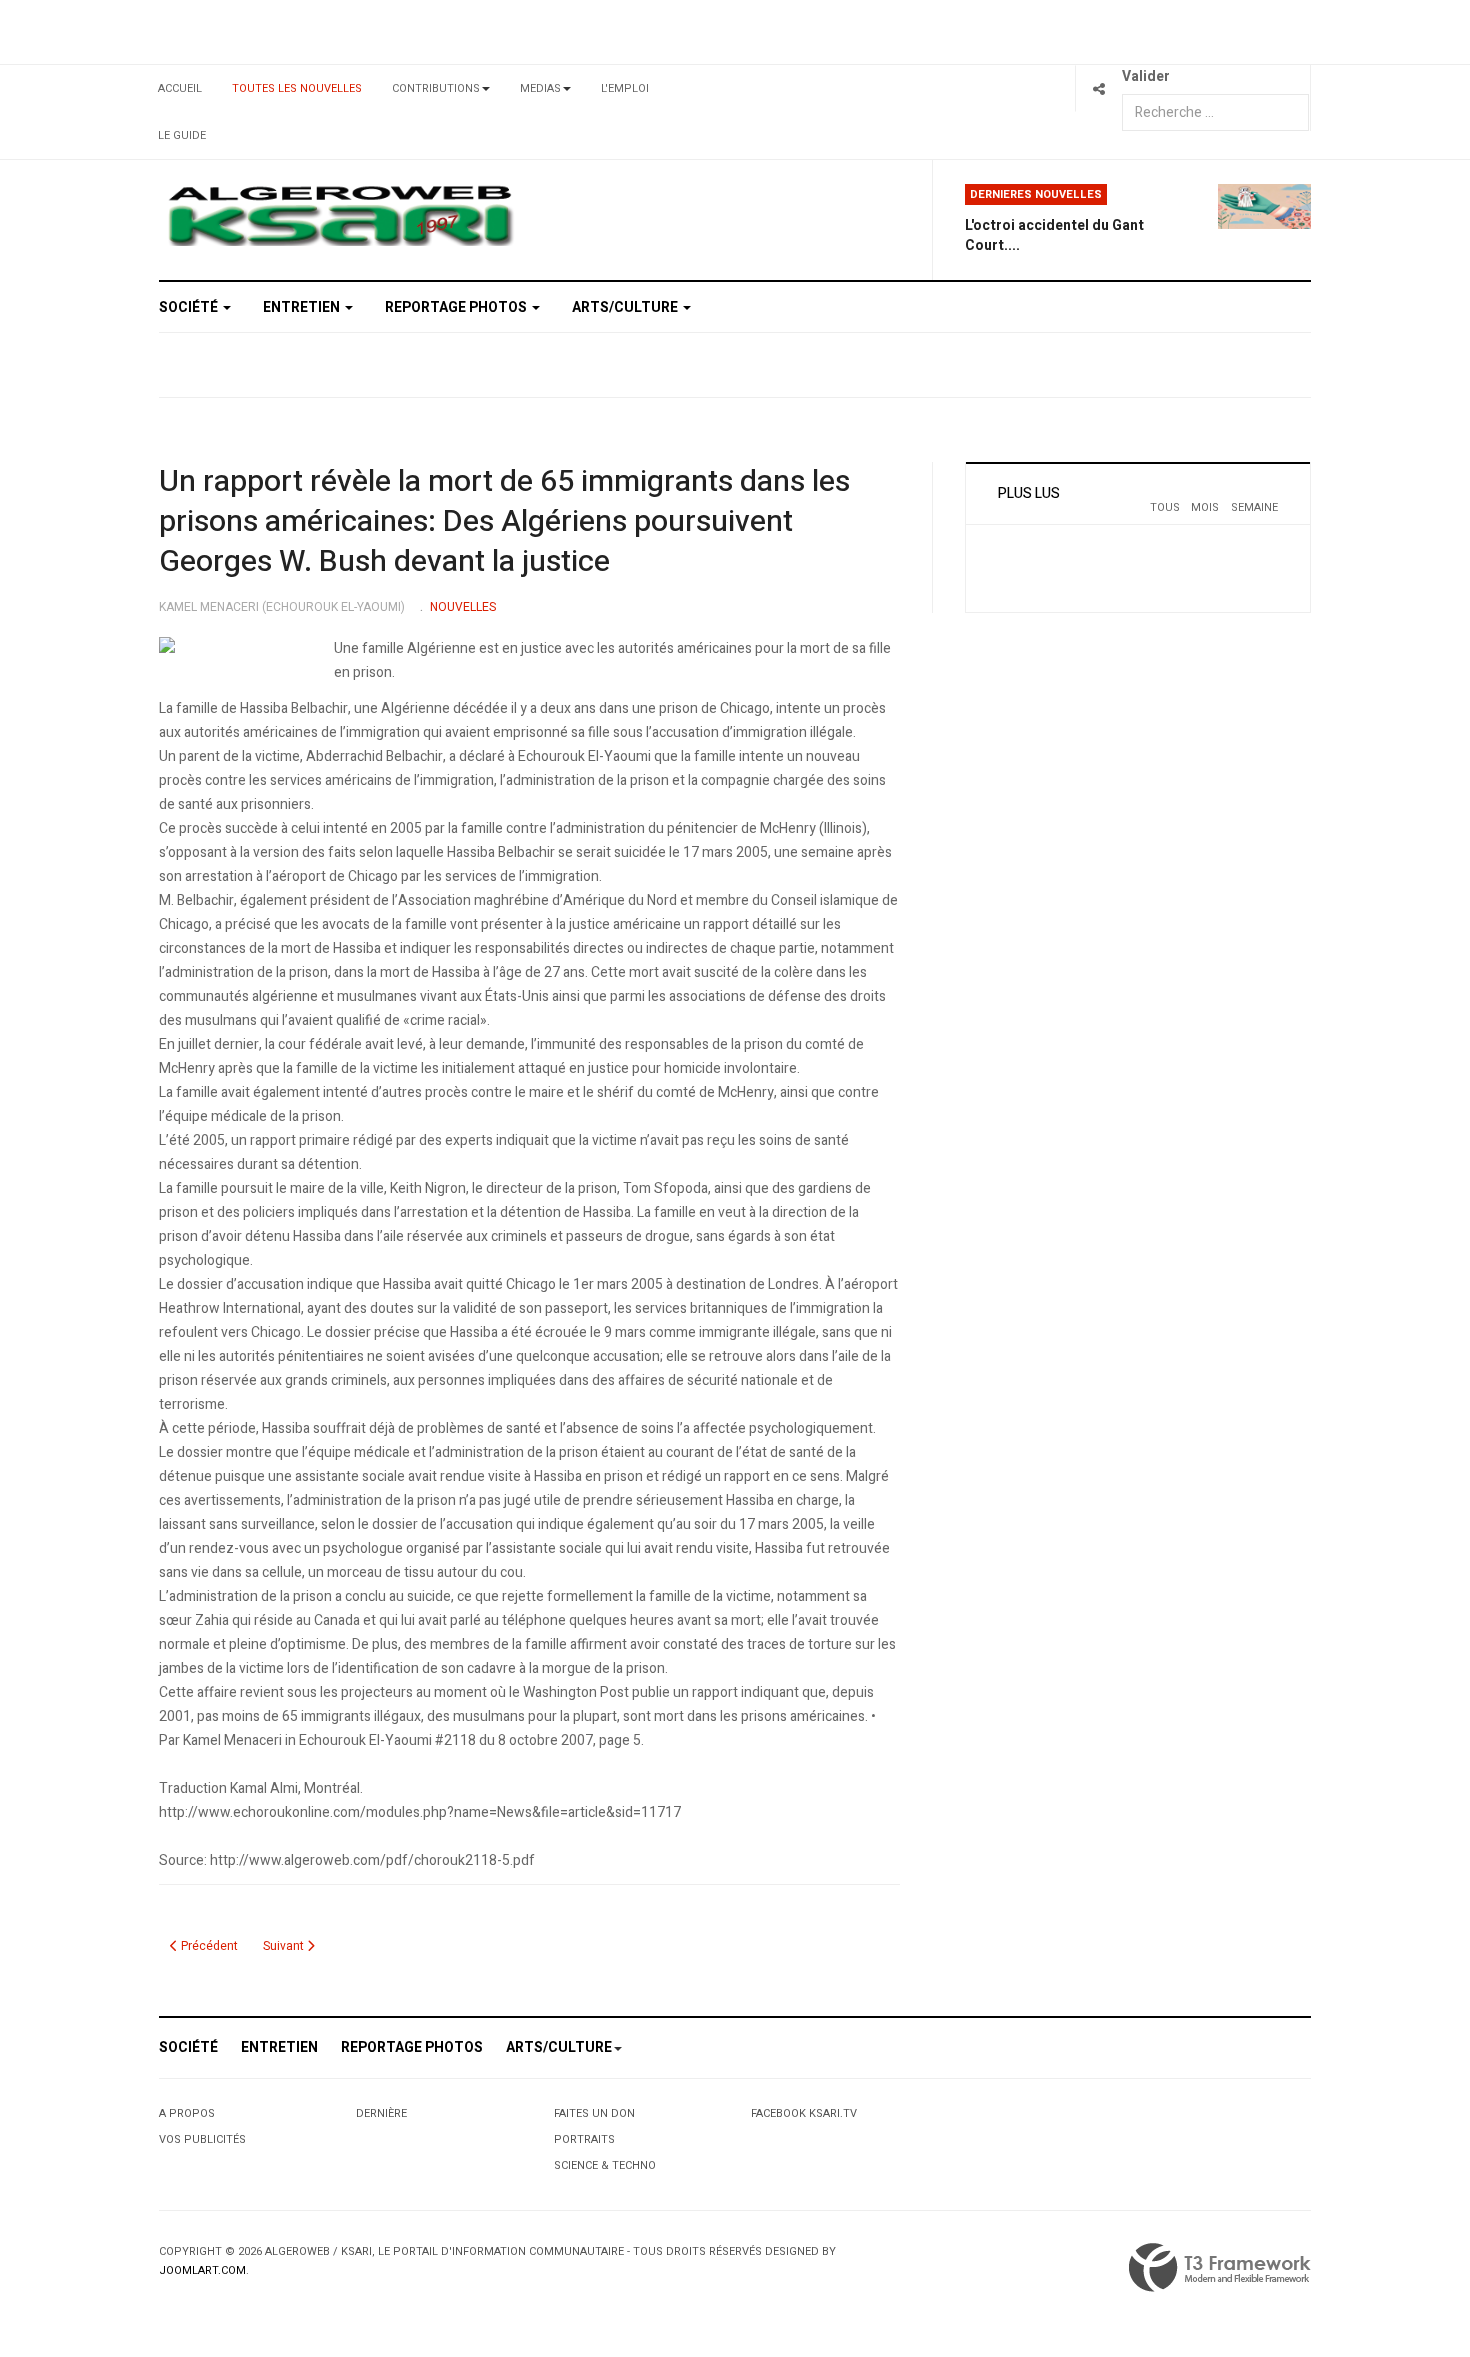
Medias (540, 88)
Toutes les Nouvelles (297, 88)
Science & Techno (605, 2165)
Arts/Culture (626, 307)
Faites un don (594, 2113)
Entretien (303, 307)
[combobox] (1215, 112)
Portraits (584, 2139)
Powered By (1220, 2268)
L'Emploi (625, 88)
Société (190, 307)
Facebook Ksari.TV (804, 2113)
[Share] (1098, 88)
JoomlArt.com (202, 2270)
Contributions (436, 88)
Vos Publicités (202, 2139)
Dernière (381, 2113)
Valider (1146, 76)
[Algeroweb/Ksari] (340, 214)
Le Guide (182, 135)
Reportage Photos (457, 307)
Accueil (180, 88)
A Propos (187, 2113)
